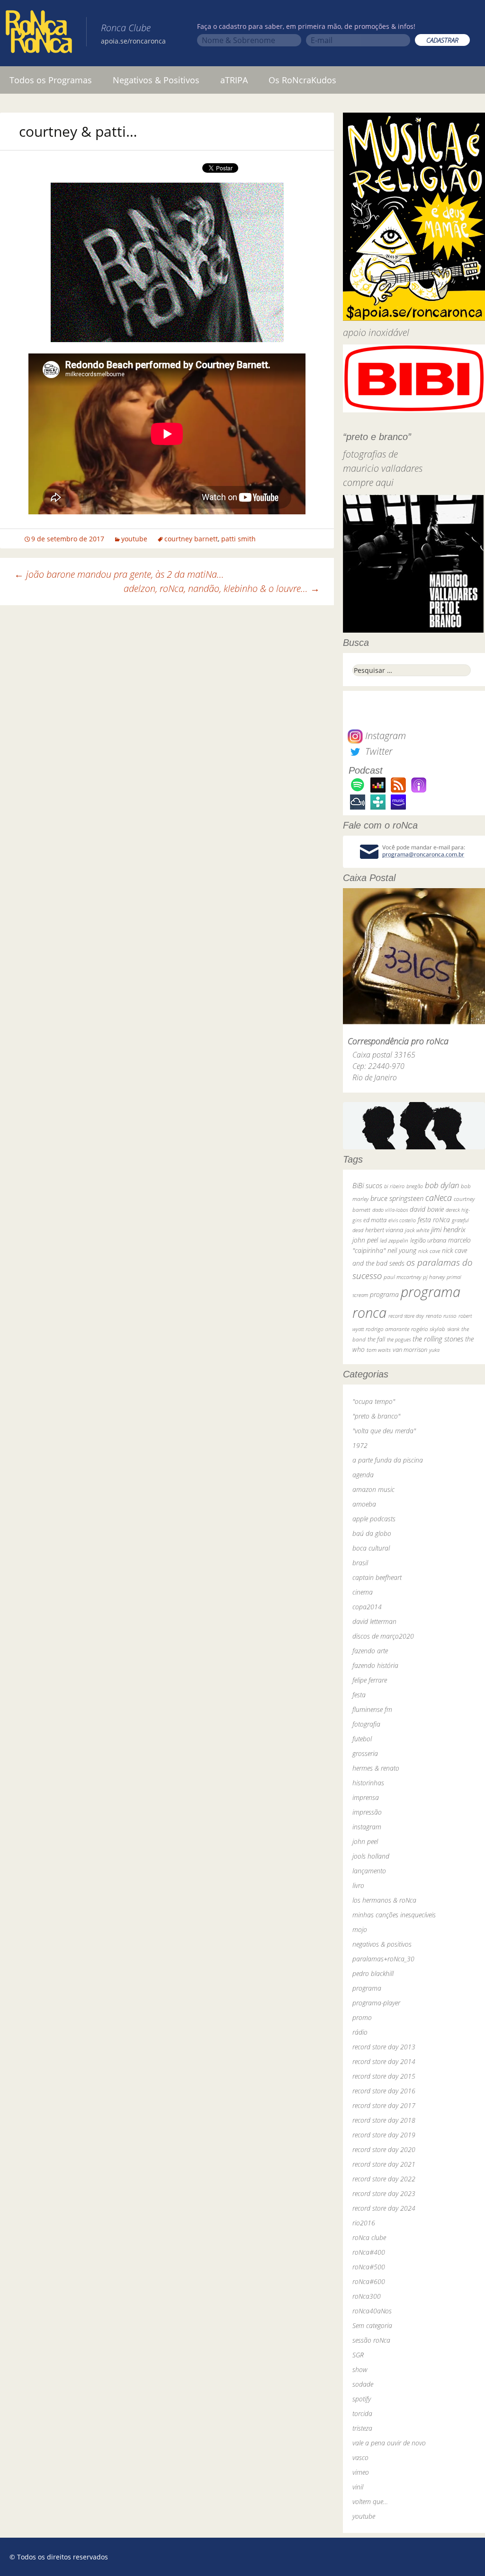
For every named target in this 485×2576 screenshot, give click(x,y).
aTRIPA (234, 80)
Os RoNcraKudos (302, 80)
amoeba (364, 1504)
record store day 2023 (384, 2193)
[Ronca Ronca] (39, 34)
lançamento (369, 1871)
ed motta (375, 1220)
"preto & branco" (376, 1416)
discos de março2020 (383, 1636)
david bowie (427, 1209)
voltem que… (370, 2501)
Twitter (377, 751)
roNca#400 (369, 2252)
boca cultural (371, 1548)
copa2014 (367, 1607)
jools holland (371, 1856)
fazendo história (375, 1665)
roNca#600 (369, 2281)
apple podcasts (374, 1519)
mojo (360, 1929)
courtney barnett (191, 539)
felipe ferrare (370, 1680)
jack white (417, 1230)
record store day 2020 (384, 2149)
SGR (358, 2355)
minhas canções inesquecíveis (394, 1915)
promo (362, 2017)
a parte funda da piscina (388, 1460)
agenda (363, 1475)
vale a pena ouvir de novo (389, 2443)
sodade (363, 2384)
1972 (360, 1445)
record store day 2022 (384, 2179)
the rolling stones (438, 1339)
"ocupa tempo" (374, 1401)
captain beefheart (377, 1577)
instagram (367, 1827)
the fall (376, 1339)
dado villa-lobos (390, 1210)
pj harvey (434, 1277)
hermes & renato (376, 1768)
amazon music (373, 1489)
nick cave (429, 1251)
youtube (134, 539)
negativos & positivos (382, 1944)
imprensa (366, 1797)
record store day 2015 (384, 2076)
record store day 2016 (384, 2091)
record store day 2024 (384, 2208)
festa (359, 1695)
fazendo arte (370, 1651)
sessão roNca (371, 2340)
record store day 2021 (384, 2164)
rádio (360, 2032)
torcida (362, 2413)
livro (358, 1885)
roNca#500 (369, 2267)
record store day (406, 1316)
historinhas (368, 1783)
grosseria (365, 1753)
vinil (358, 2487)
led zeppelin (394, 1240)
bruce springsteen (397, 1198)
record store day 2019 (384, 2135)
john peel (365, 1240)
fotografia (366, 1724)
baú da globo (372, 1533)
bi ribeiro (394, 1186)
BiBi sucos (367, 1185)
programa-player (376, 2003)
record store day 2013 (384, 2047)
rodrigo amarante (387, 1329)
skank (453, 1329)
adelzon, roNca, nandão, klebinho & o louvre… (222, 588)
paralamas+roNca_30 (383, 1959)
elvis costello (402, 1220)
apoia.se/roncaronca (133, 41)
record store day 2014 (384, 2061)
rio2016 (364, 2223)
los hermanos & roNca (384, 1900)
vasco (360, 2457)
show (360, 2369)
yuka (434, 1350)
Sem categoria (372, 2325)
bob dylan (442, 1185)
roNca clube (369, 2237)
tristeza (362, 2428)
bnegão (415, 1186)
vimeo (361, 2472)
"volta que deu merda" (384, 1431)
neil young (402, 1250)
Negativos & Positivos (156, 80)
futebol (362, 1739)
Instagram (384, 736)
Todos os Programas (51, 80)
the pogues (399, 1339)
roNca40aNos (372, 2311)
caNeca (439, 1198)
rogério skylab (428, 1329)
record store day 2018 (384, 2120)
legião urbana (428, 1240)
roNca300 (367, 2296)
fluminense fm (372, 1709)
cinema (363, 1592)
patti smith (238, 539)
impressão (367, 1812)
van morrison (410, 1350)
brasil (360, 1563)
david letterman (374, 1621)
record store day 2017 (384, 2105)
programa (384, 1294)
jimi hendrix (448, 1229)
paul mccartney (402, 1277)
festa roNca (434, 1220)
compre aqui (368, 482)
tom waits (379, 1350)
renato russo (441, 1316)
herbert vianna (384, 1230)
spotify (362, 2399)
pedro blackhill (373, 1973)
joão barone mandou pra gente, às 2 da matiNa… (119, 574)
